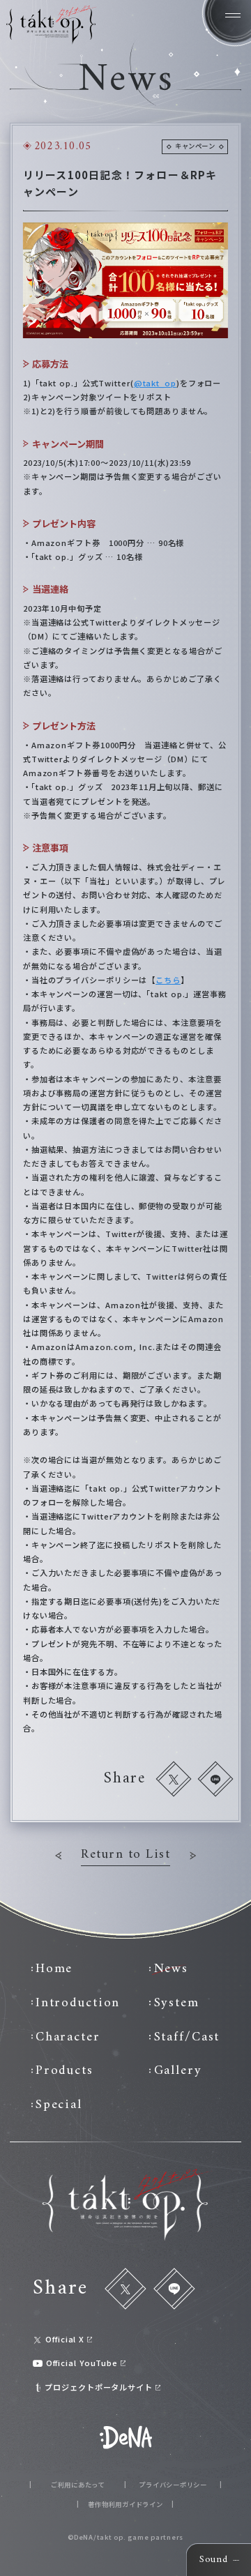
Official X (65, 2339)
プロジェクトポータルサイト (99, 2387)
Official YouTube (82, 2363)
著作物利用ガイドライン (125, 2505)
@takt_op (155, 383)
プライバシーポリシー (173, 2485)
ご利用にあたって (78, 2485)
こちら (168, 980)
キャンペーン (195, 146)
